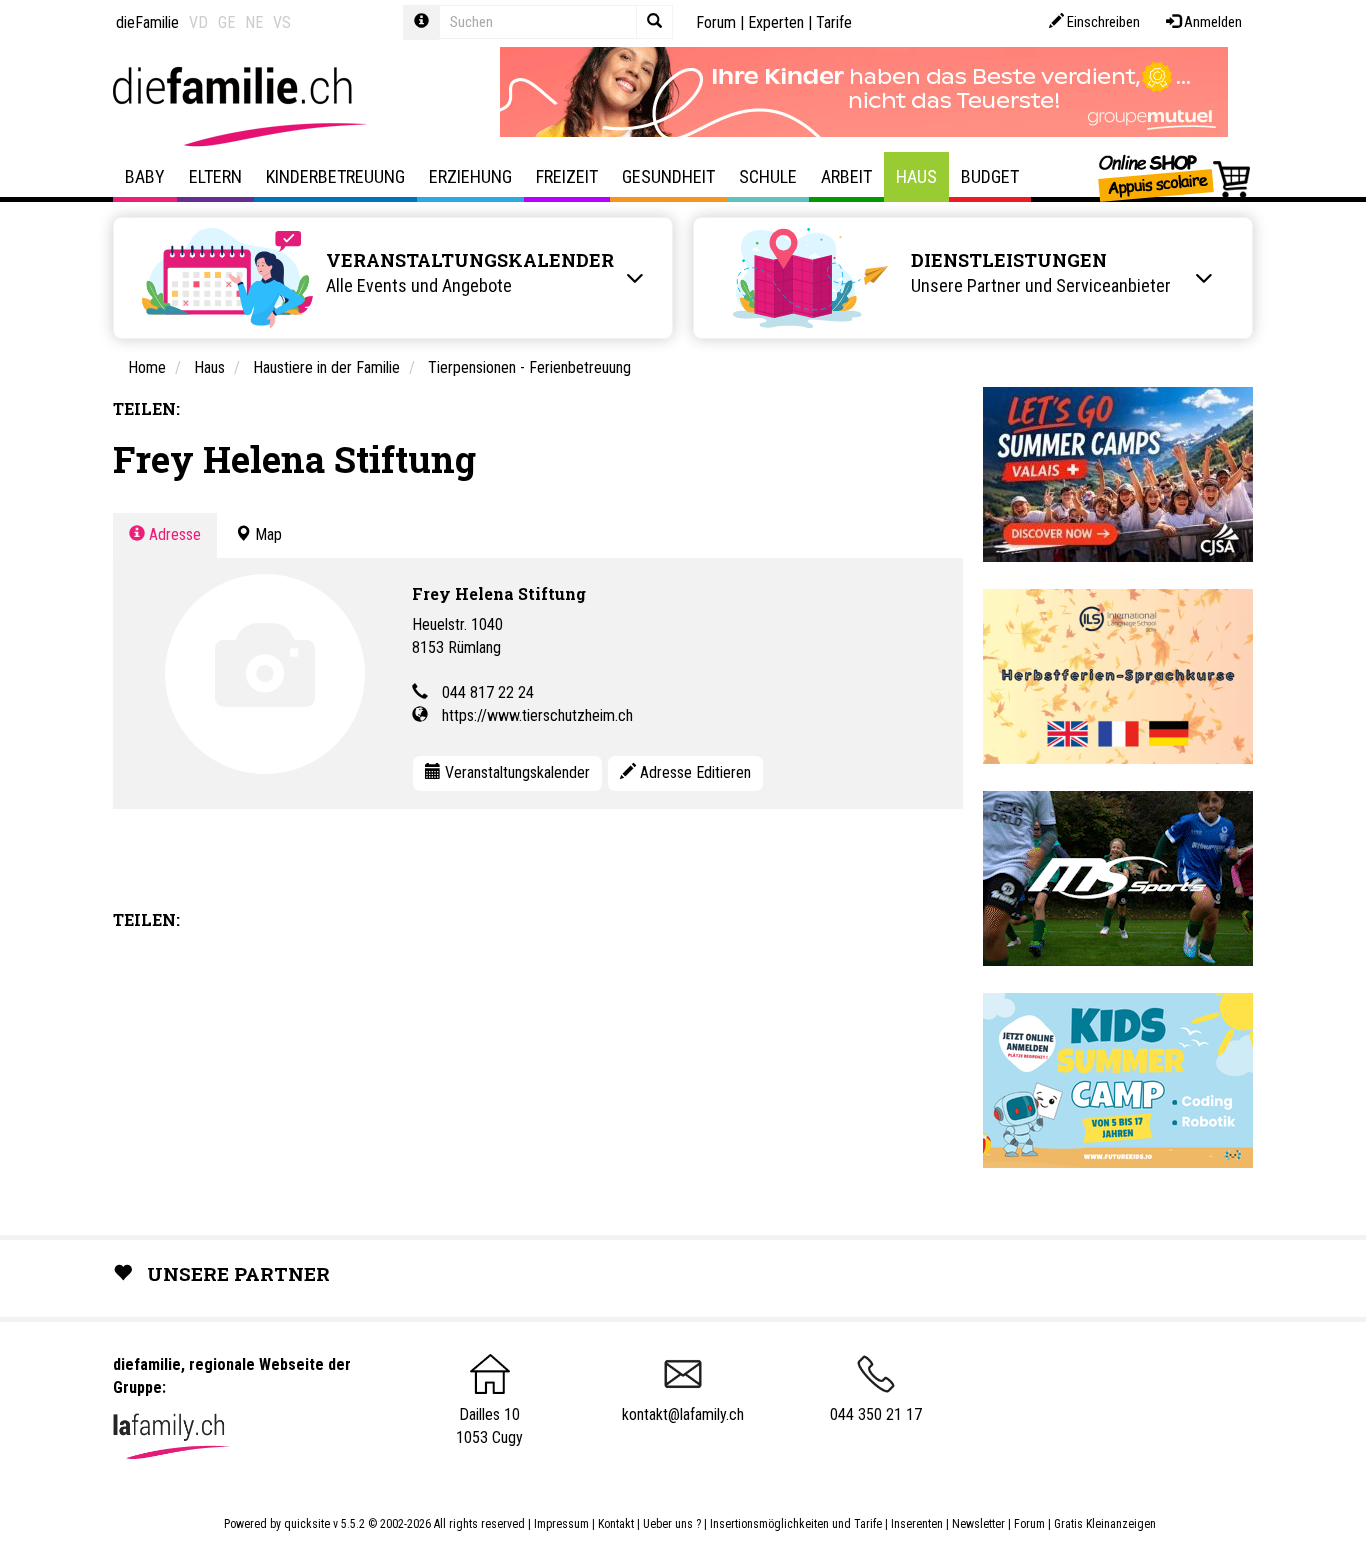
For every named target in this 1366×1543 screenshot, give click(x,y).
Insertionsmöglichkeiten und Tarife (796, 1524)
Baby (145, 176)
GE (226, 22)
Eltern (215, 176)
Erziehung (470, 176)
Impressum (561, 1524)
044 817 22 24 (488, 692)
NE (254, 22)
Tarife (834, 22)
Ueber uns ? (672, 1524)
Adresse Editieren (693, 772)
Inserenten (918, 1524)
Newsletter (978, 1524)
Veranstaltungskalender (515, 772)
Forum (716, 22)
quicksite (307, 1524)
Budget (990, 176)
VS (282, 22)
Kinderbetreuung (335, 176)
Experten (776, 22)
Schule (768, 176)
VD (198, 22)
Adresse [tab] (173, 534)
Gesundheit (668, 176)
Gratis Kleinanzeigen (1105, 1524)
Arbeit (846, 176)
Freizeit (567, 176)
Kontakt (616, 1524)
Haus (916, 176)
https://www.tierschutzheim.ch (537, 715)
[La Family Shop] (1175, 177)
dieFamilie (147, 22)
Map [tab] (266, 534)
